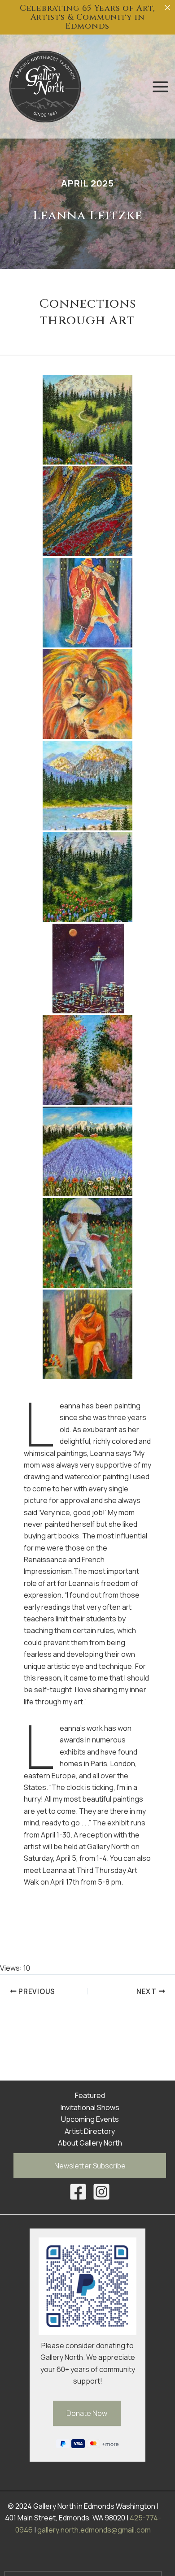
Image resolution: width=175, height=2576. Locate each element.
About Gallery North (90, 2143)
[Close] (167, 8)
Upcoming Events (90, 2119)
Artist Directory (90, 2131)
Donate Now (87, 2413)
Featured (90, 2095)
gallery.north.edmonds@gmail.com (94, 2530)
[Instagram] (101, 2192)
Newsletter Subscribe (90, 2166)
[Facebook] (78, 2192)
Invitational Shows (90, 2107)
